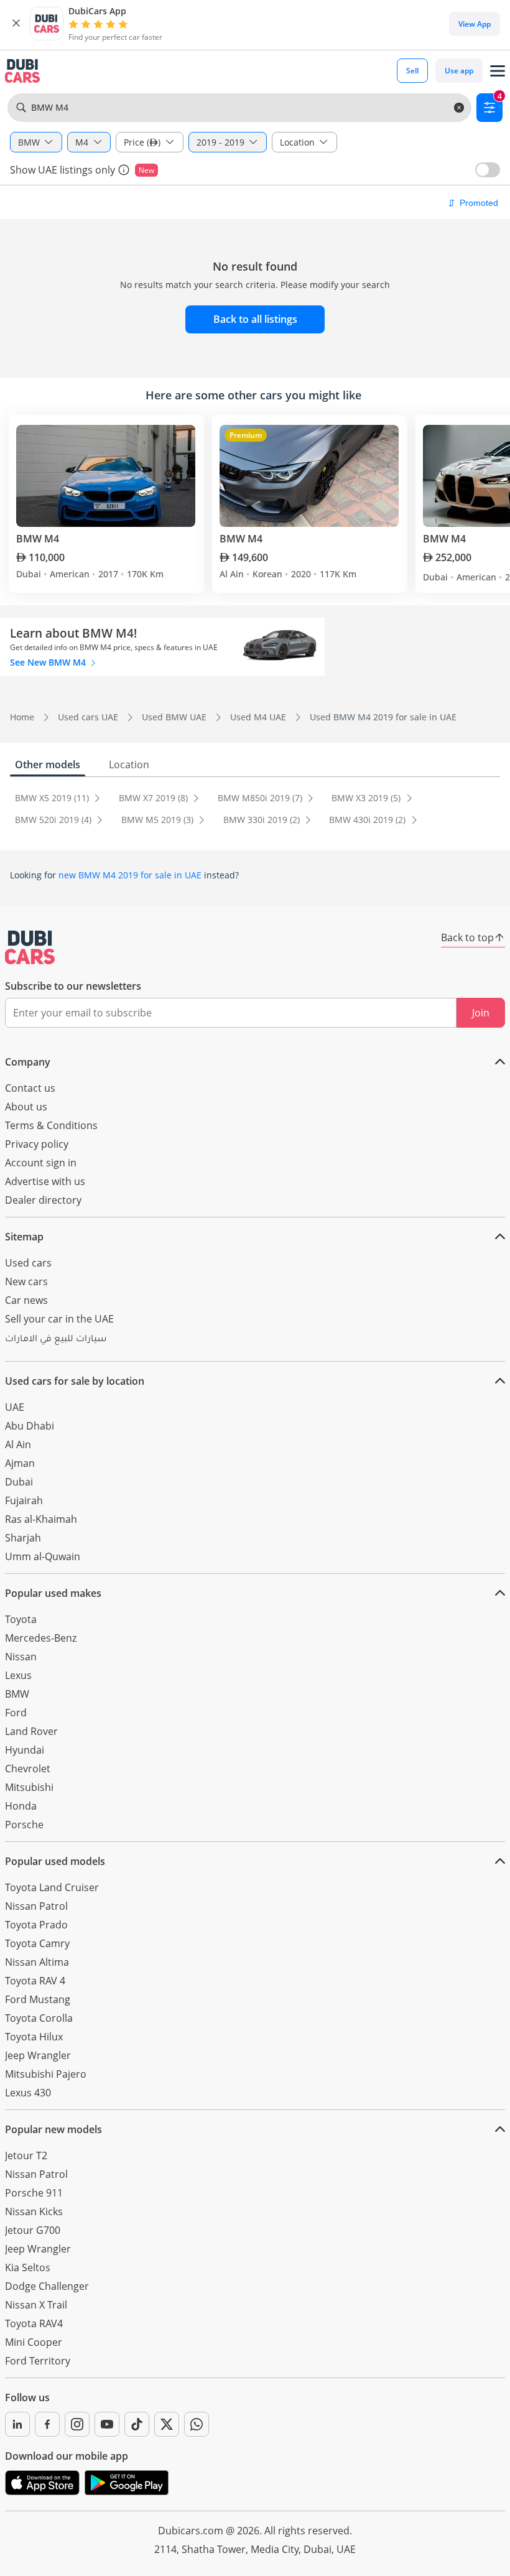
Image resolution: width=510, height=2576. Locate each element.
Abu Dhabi (30, 1426)
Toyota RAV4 (34, 2323)
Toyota (21, 1619)
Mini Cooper (34, 2342)
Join (481, 1013)
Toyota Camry (37, 1943)
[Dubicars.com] (30, 947)
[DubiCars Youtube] (107, 2424)
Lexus (18, 1675)
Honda (21, 1806)
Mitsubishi (29, 1787)
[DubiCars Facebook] (47, 2424)
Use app (459, 71)
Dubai (19, 1482)
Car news (26, 1300)
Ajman (20, 1463)
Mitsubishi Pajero (46, 2074)
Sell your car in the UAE (59, 1319)
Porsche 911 (34, 2193)
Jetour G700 (33, 2230)
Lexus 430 (28, 2093)
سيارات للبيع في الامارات (56, 1340)
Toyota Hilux (34, 2037)
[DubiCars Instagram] (77, 2424)
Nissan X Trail (36, 2305)
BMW (17, 1694)
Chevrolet (28, 1769)
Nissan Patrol (36, 1906)
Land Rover (31, 1731)
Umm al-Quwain (43, 1556)
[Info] (124, 170)
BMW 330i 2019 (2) (263, 820)
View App (475, 24)
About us (26, 1107)
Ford (16, 1713)
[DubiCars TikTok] (137, 2424)
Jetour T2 (26, 2155)
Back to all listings (255, 319)
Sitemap (24, 1237)
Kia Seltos (28, 2267)
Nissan (21, 1657)
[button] (16, 24)
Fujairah (24, 1500)
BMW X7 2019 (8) (155, 798)
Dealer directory (43, 1200)
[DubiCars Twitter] (167, 2424)
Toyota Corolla (39, 2018)
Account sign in (41, 1163)
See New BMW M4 (49, 662)
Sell (412, 71)
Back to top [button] (467, 937)
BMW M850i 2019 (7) (261, 798)
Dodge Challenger (47, 2286)
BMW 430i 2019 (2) (369, 820)
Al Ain (18, 1444)
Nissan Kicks (34, 2211)
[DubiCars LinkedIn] (17, 2424)
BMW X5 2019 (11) (53, 798)
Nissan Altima (37, 1962)
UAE (15, 1407)
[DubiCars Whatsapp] (197, 2424)
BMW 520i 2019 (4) (54, 820)
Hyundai (25, 1750)
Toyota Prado (36, 1925)
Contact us (30, 1088)
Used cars (28, 1263)
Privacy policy (37, 1144)
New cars (26, 1281)
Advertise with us (45, 1181)
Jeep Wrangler (38, 2055)
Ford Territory (38, 2361)
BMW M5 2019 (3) (159, 820)
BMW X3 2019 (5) (367, 798)
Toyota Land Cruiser (52, 1887)
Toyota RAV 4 (35, 1981)
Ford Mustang (38, 1999)
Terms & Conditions (51, 1125)
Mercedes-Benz (41, 1638)
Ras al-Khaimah (41, 1519)
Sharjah (23, 1538)
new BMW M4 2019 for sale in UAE (130, 875)
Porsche (24, 1825)
